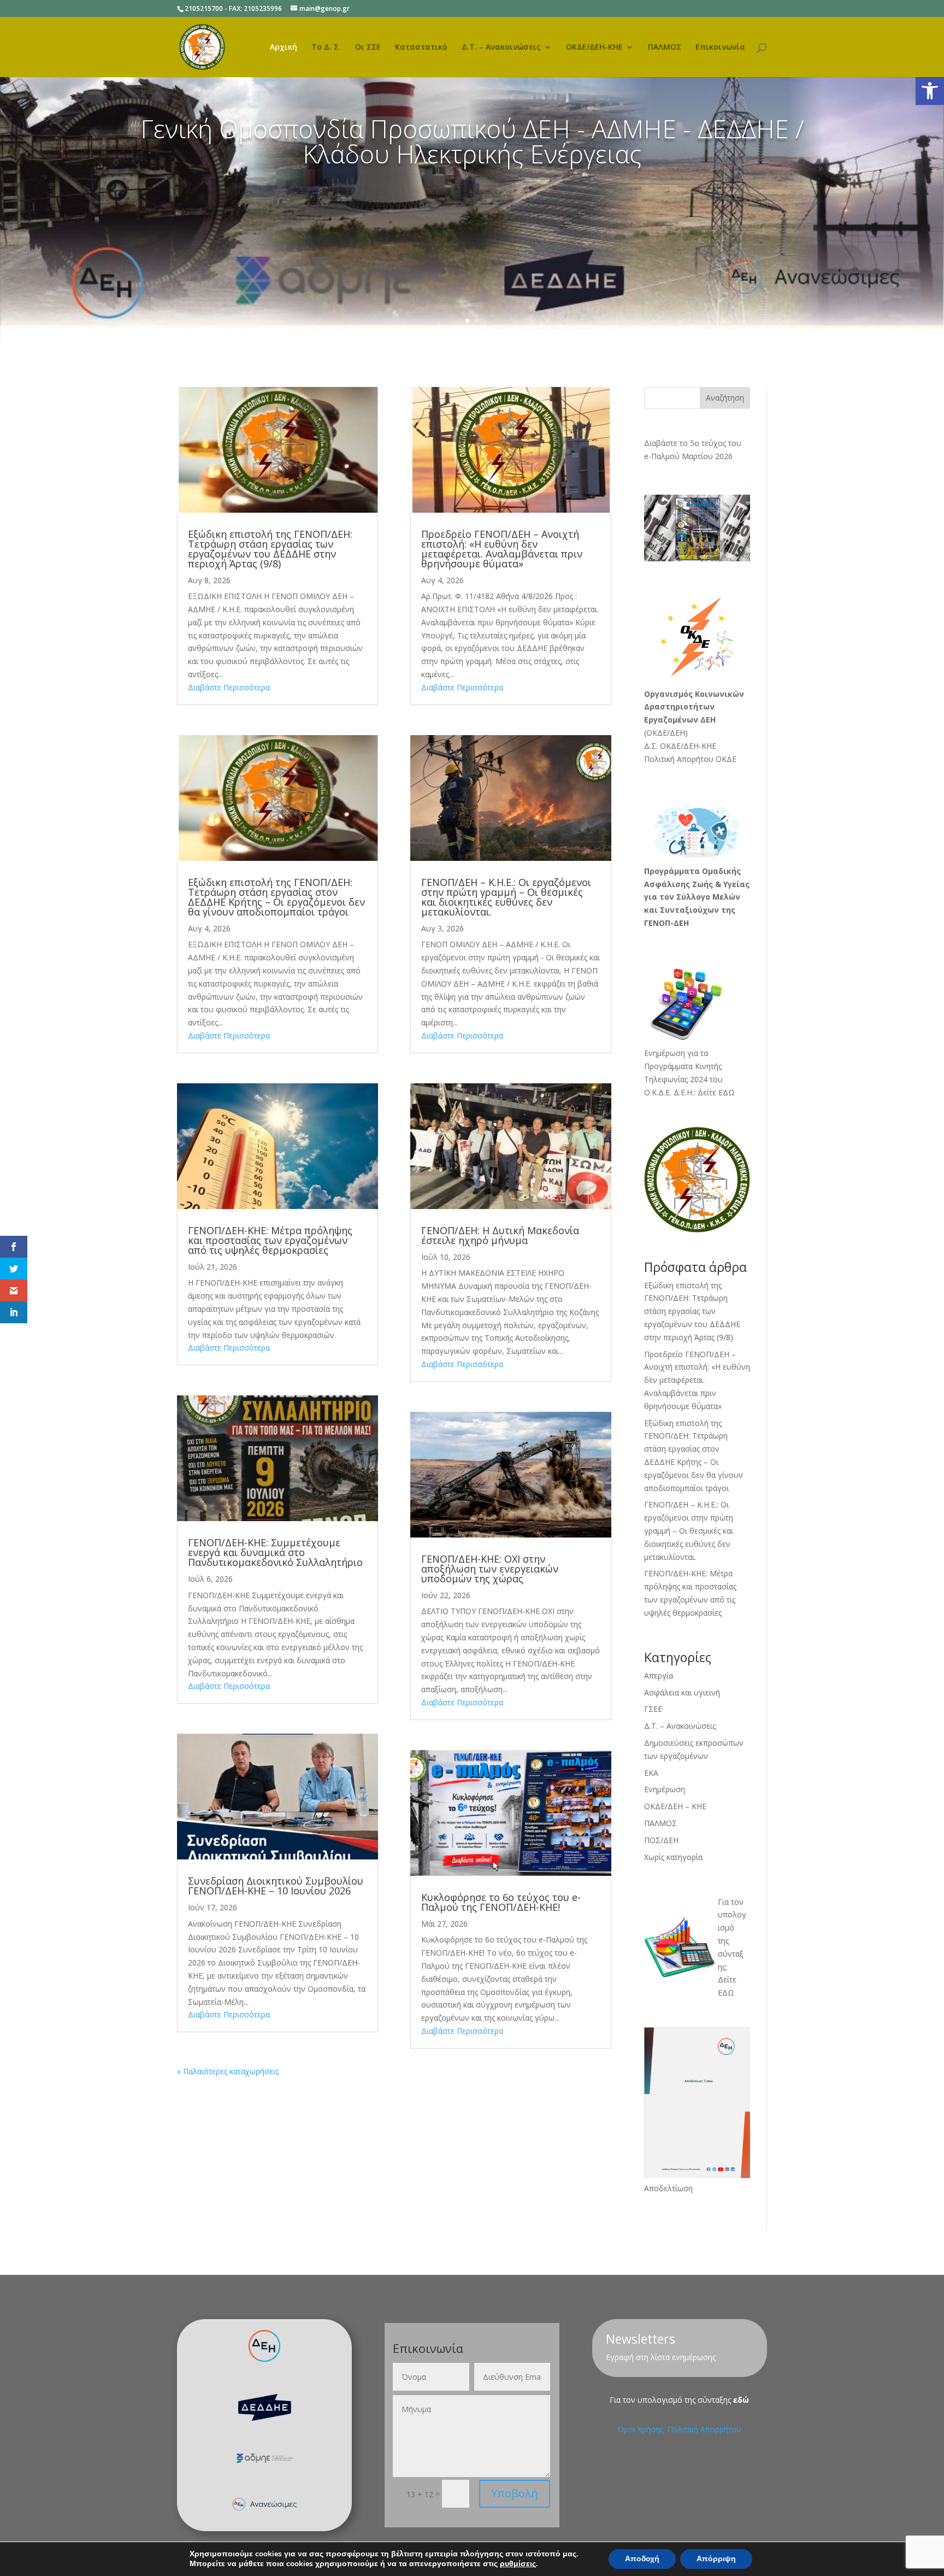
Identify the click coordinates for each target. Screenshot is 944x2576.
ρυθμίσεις (518, 2564)
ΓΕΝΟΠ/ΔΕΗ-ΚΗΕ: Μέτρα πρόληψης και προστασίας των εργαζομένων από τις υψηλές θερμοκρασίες (270, 1240)
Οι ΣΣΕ (368, 48)
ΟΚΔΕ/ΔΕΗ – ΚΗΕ (675, 1806)
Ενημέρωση (665, 1789)
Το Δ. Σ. (326, 48)
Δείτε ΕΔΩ (716, 1092)
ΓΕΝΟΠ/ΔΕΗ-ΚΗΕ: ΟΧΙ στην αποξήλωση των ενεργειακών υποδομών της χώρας (490, 1569)
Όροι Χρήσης (641, 2429)
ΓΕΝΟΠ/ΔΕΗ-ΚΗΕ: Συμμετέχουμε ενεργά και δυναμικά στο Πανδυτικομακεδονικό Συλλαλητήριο (275, 1552)
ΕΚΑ (651, 1773)
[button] (930, 91)
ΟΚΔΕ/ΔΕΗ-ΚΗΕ (594, 48)
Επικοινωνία (720, 48)
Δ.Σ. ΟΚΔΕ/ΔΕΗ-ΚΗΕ (680, 746)
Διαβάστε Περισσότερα (229, 687)
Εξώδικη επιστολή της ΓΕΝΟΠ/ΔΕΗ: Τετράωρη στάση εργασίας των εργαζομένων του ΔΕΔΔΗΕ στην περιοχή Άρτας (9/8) (270, 549)
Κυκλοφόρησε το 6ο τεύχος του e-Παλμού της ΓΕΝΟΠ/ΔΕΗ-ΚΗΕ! (501, 1902)
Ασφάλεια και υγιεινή (682, 1692)
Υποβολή (515, 2493)
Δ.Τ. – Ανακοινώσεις (501, 48)
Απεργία (659, 1676)
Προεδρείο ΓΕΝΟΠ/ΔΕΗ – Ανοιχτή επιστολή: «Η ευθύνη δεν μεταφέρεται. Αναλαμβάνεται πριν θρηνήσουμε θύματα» (502, 549)
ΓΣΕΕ (653, 1709)
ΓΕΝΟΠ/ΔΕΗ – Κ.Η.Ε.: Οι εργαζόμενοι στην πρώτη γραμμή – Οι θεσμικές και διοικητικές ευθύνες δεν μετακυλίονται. (506, 897)
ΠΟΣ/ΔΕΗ (661, 1840)
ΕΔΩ (726, 1993)
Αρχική (284, 48)
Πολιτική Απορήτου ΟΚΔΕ (690, 759)
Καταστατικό (421, 48)
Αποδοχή (642, 2559)
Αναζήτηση (725, 398)
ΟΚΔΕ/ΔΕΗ (666, 733)
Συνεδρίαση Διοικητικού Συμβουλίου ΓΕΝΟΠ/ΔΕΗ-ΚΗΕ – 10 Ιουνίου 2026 (276, 1886)
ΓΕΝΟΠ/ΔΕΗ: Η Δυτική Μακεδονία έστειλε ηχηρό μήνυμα (500, 1235)
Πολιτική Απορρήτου (704, 2429)
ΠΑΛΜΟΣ (665, 48)
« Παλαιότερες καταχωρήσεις (228, 2071)
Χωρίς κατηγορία (673, 1857)
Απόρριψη (716, 2559)
